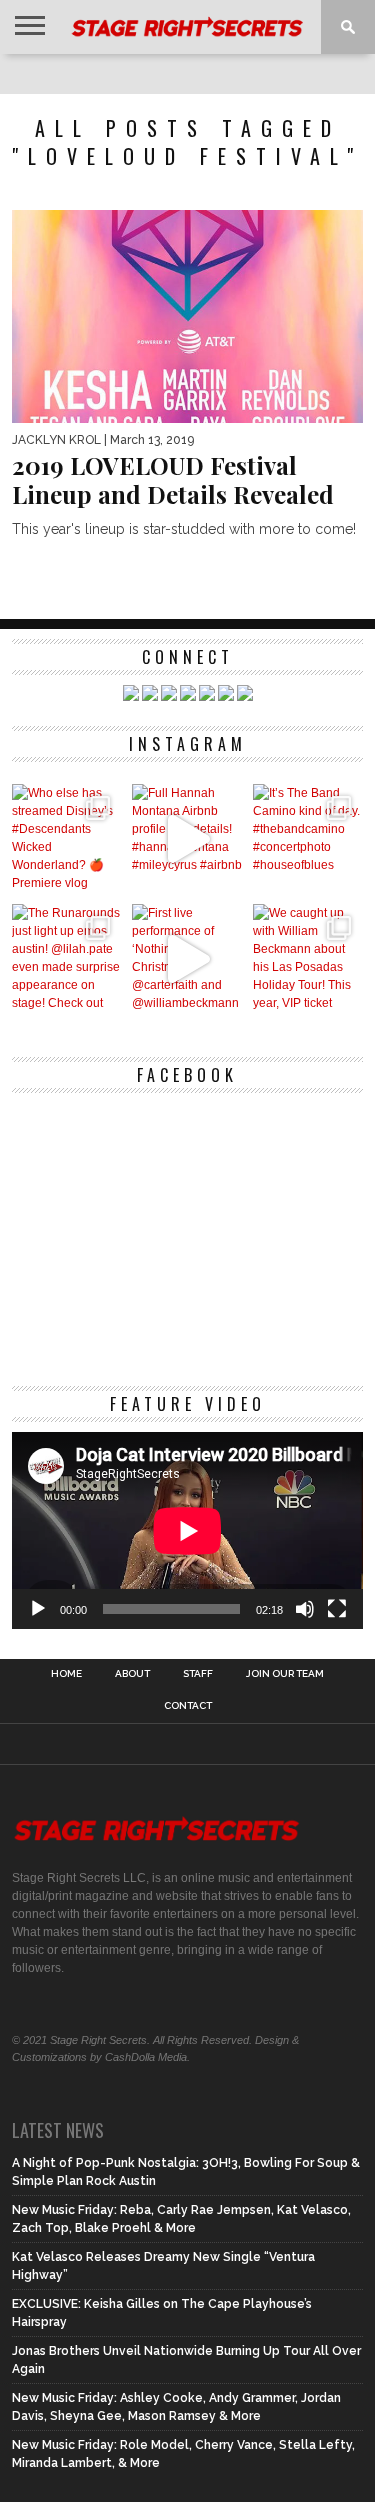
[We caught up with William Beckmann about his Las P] (308, 959)
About (132, 1674)
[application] (188, 1531)
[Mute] (305, 1609)
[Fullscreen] (337, 1609)
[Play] (38, 1609)
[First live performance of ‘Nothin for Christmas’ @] (187, 959)
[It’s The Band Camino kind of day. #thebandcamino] (308, 839)
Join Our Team (285, 1674)
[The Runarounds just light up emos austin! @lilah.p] (67, 959)
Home (66, 1674)
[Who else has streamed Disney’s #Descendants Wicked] (67, 839)
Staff (198, 1674)
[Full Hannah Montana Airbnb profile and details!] (187, 839)
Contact (188, 1706)
